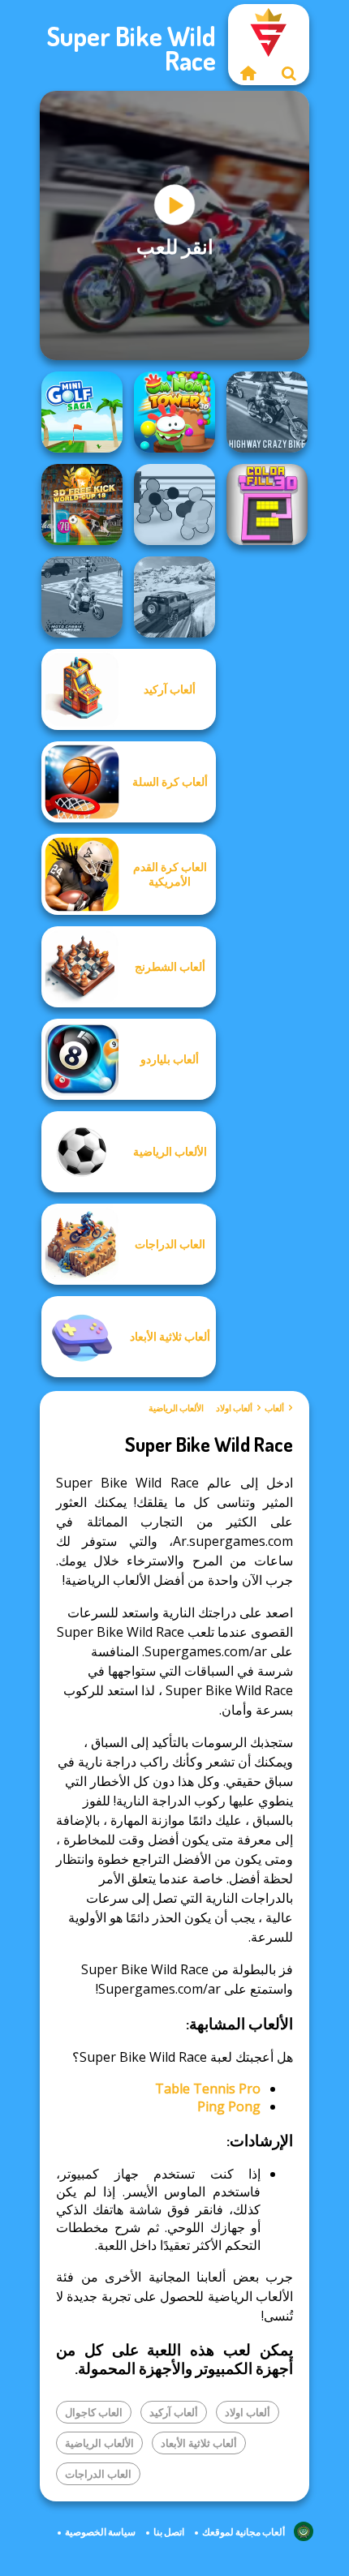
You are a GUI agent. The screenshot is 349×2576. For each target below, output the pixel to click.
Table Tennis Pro (208, 2089)
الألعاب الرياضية (176, 1408)
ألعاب (274, 1408)
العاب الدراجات (98, 2474)
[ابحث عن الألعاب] (289, 73)
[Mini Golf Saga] (82, 412)
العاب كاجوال (94, 2412)
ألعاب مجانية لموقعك (243, 2532)
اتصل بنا (169, 2532)
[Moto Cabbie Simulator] (82, 597)
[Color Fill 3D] (267, 504)
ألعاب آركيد (174, 2412)
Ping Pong (229, 2106)
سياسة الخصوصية (100, 2532)
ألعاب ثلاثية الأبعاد (199, 2443)
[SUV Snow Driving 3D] (174, 597)
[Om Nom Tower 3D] (174, 412)
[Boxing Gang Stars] (174, 504)
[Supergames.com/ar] (248, 73)
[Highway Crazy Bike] (267, 412)
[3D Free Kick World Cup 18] (82, 504)
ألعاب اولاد (234, 1408)
